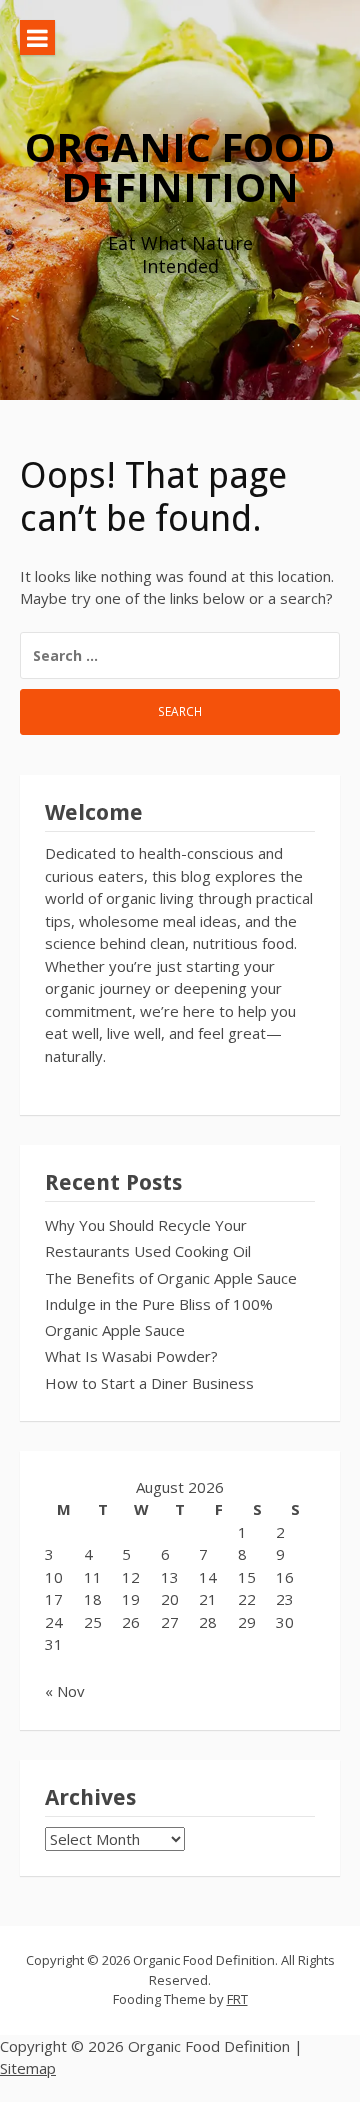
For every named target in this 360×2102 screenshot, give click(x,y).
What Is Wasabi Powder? (131, 1356)
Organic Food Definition (180, 166)
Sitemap (28, 2068)
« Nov (65, 1691)
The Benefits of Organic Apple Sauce (171, 1278)
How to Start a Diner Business (149, 1383)
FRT (237, 1999)
